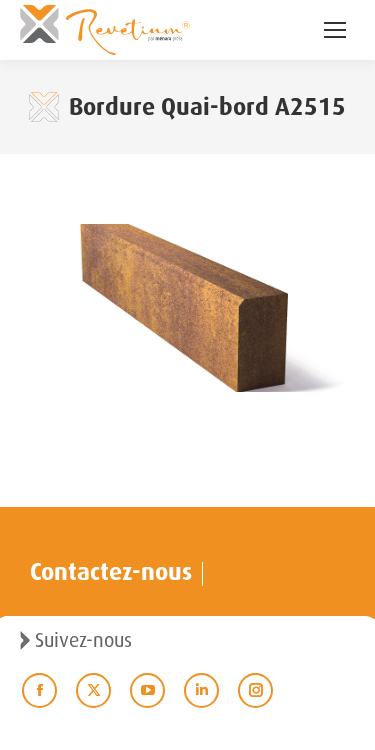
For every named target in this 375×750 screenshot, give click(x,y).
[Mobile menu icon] (335, 30)
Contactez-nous (111, 572)
